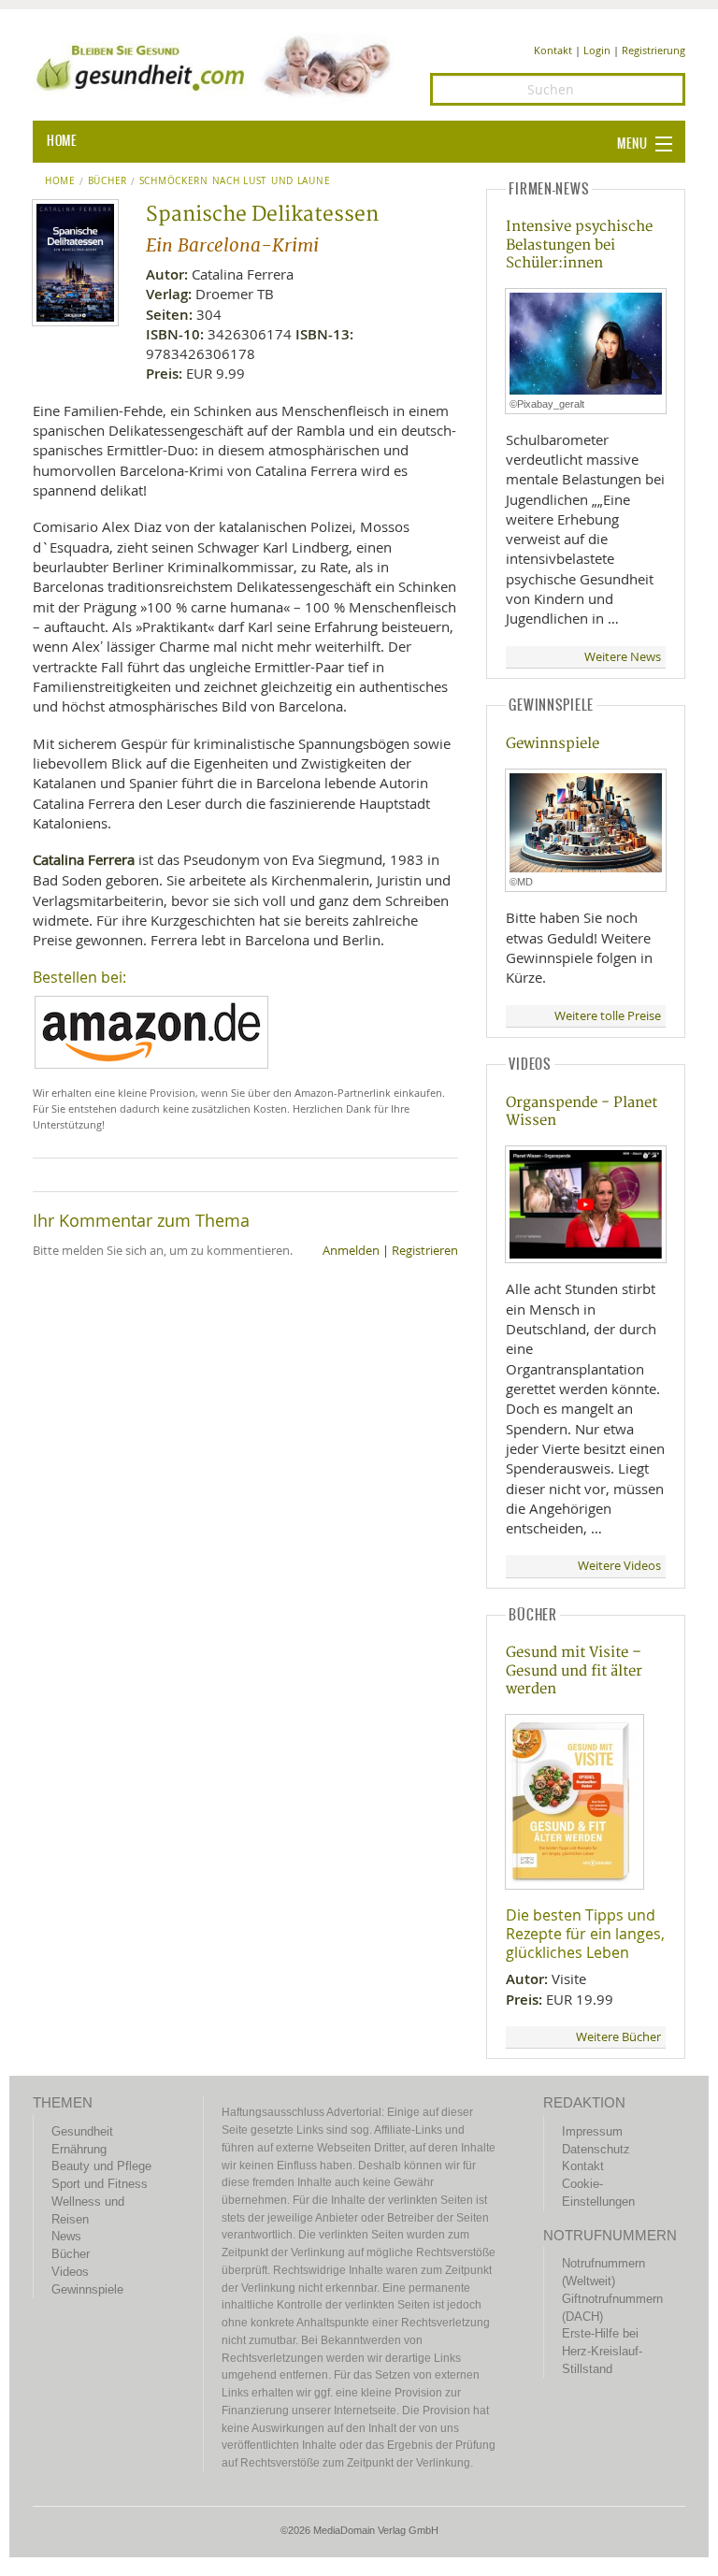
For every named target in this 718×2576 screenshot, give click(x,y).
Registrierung (653, 50)
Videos (70, 2272)
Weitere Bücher (618, 2037)
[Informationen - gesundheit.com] (217, 65)
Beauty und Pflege (101, 2166)
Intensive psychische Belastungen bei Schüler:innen (579, 245)
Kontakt (553, 50)
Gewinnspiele (553, 744)
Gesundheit (82, 2131)
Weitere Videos (619, 1566)
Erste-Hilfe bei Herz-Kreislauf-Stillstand (602, 2351)
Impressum (592, 2131)
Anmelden (351, 1251)
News (66, 2236)
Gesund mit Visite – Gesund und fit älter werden (574, 1671)
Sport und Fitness (100, 2184)
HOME (62, 141)
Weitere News (623, 657)
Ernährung (79, 2149)
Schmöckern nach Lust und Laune (235, 181)
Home (60, 181)
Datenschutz (596, 2149)
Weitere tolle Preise (608, 1016)
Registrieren (425, 1251)
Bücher (108, 181)
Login (597, 50)
